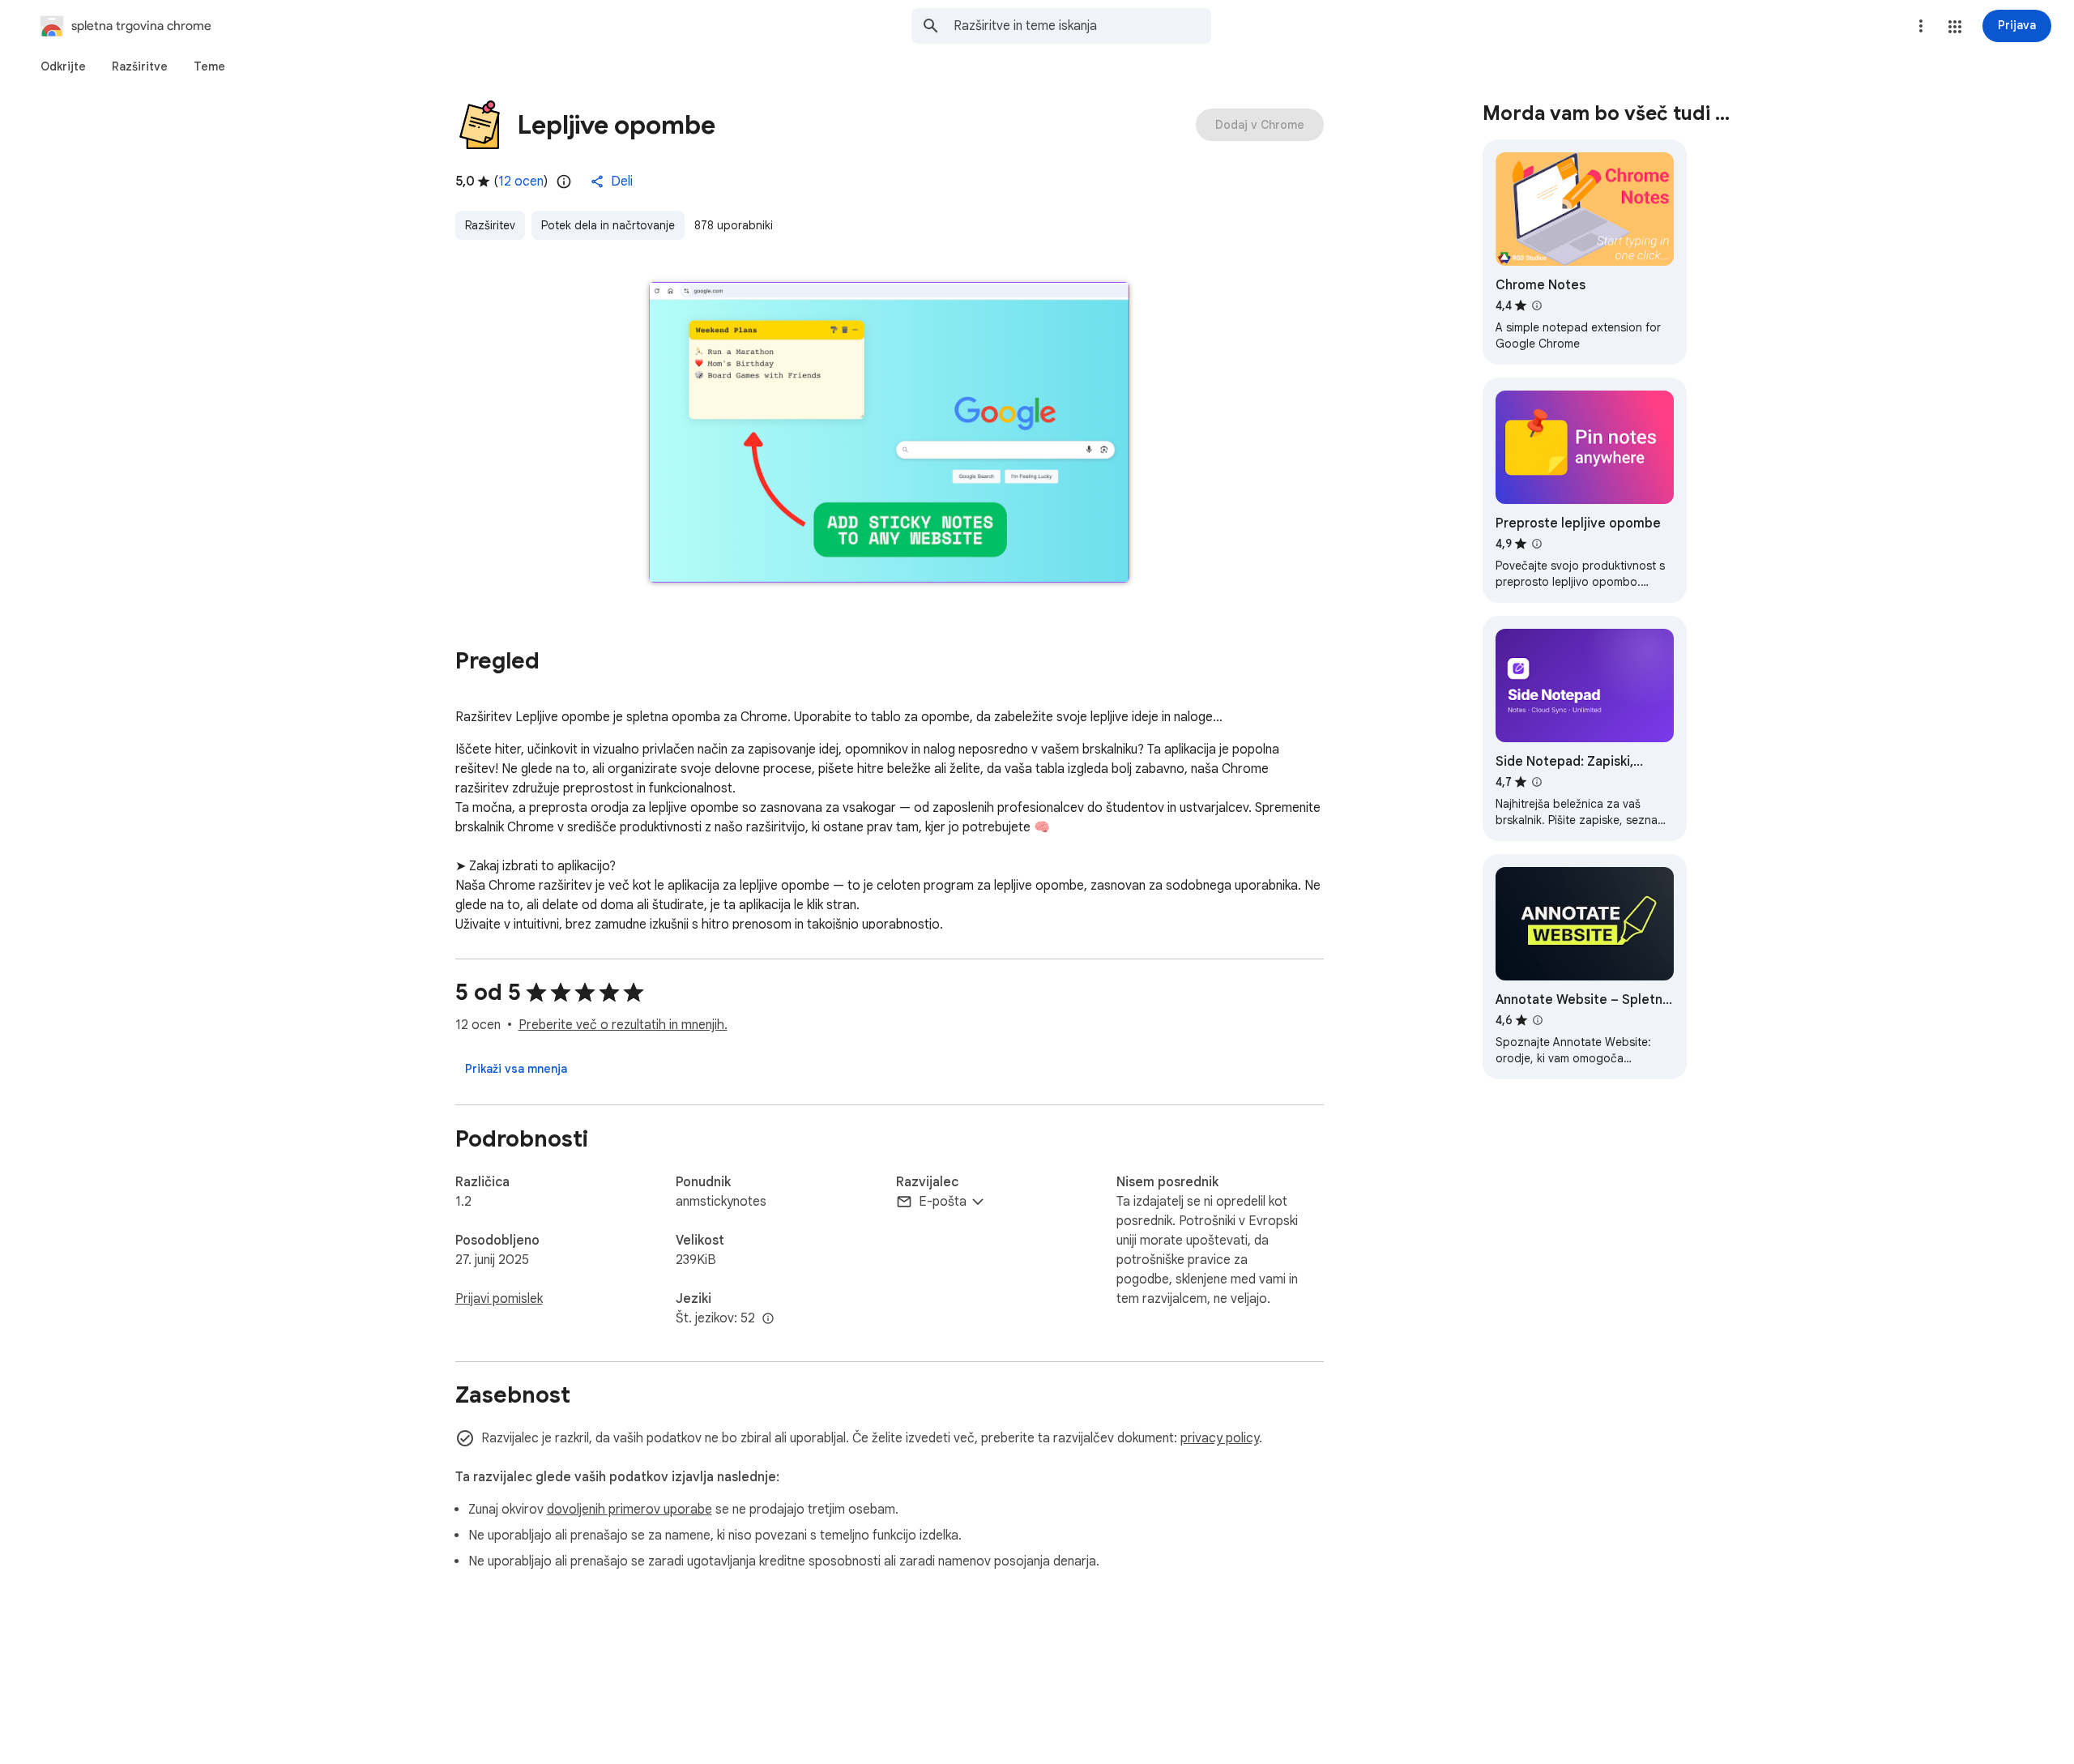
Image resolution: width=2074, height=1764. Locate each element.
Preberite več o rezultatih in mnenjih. (623, 1025)
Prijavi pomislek (499, 1299)
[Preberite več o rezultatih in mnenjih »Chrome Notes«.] (1537, 305)
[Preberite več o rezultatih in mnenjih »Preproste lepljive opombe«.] (1537, 544)
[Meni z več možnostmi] (1921, 26)
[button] (1955, 27)
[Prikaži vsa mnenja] (516, 1069)
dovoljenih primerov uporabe (629, 1510)
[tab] (63, 66)
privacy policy (1220, 1438)
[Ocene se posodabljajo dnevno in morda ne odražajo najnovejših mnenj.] (564, 182)
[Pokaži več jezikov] (768, 1319)
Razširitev (490, 225)
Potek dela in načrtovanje (608, 225)
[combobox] (1082, 26)
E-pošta (943, 1202)
